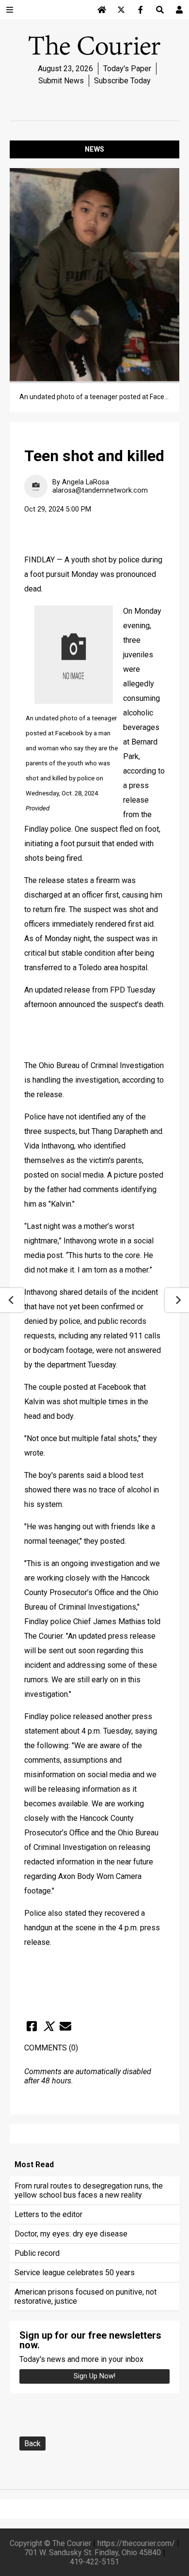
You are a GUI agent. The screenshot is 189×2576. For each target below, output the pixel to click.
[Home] (102, 10)
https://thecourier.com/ (136, 2543)
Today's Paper (127, 69)
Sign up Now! (94, 2376)
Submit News (61, 81)
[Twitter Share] (48, 2026)
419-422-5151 (94, 2562)
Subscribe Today (122, 81)
